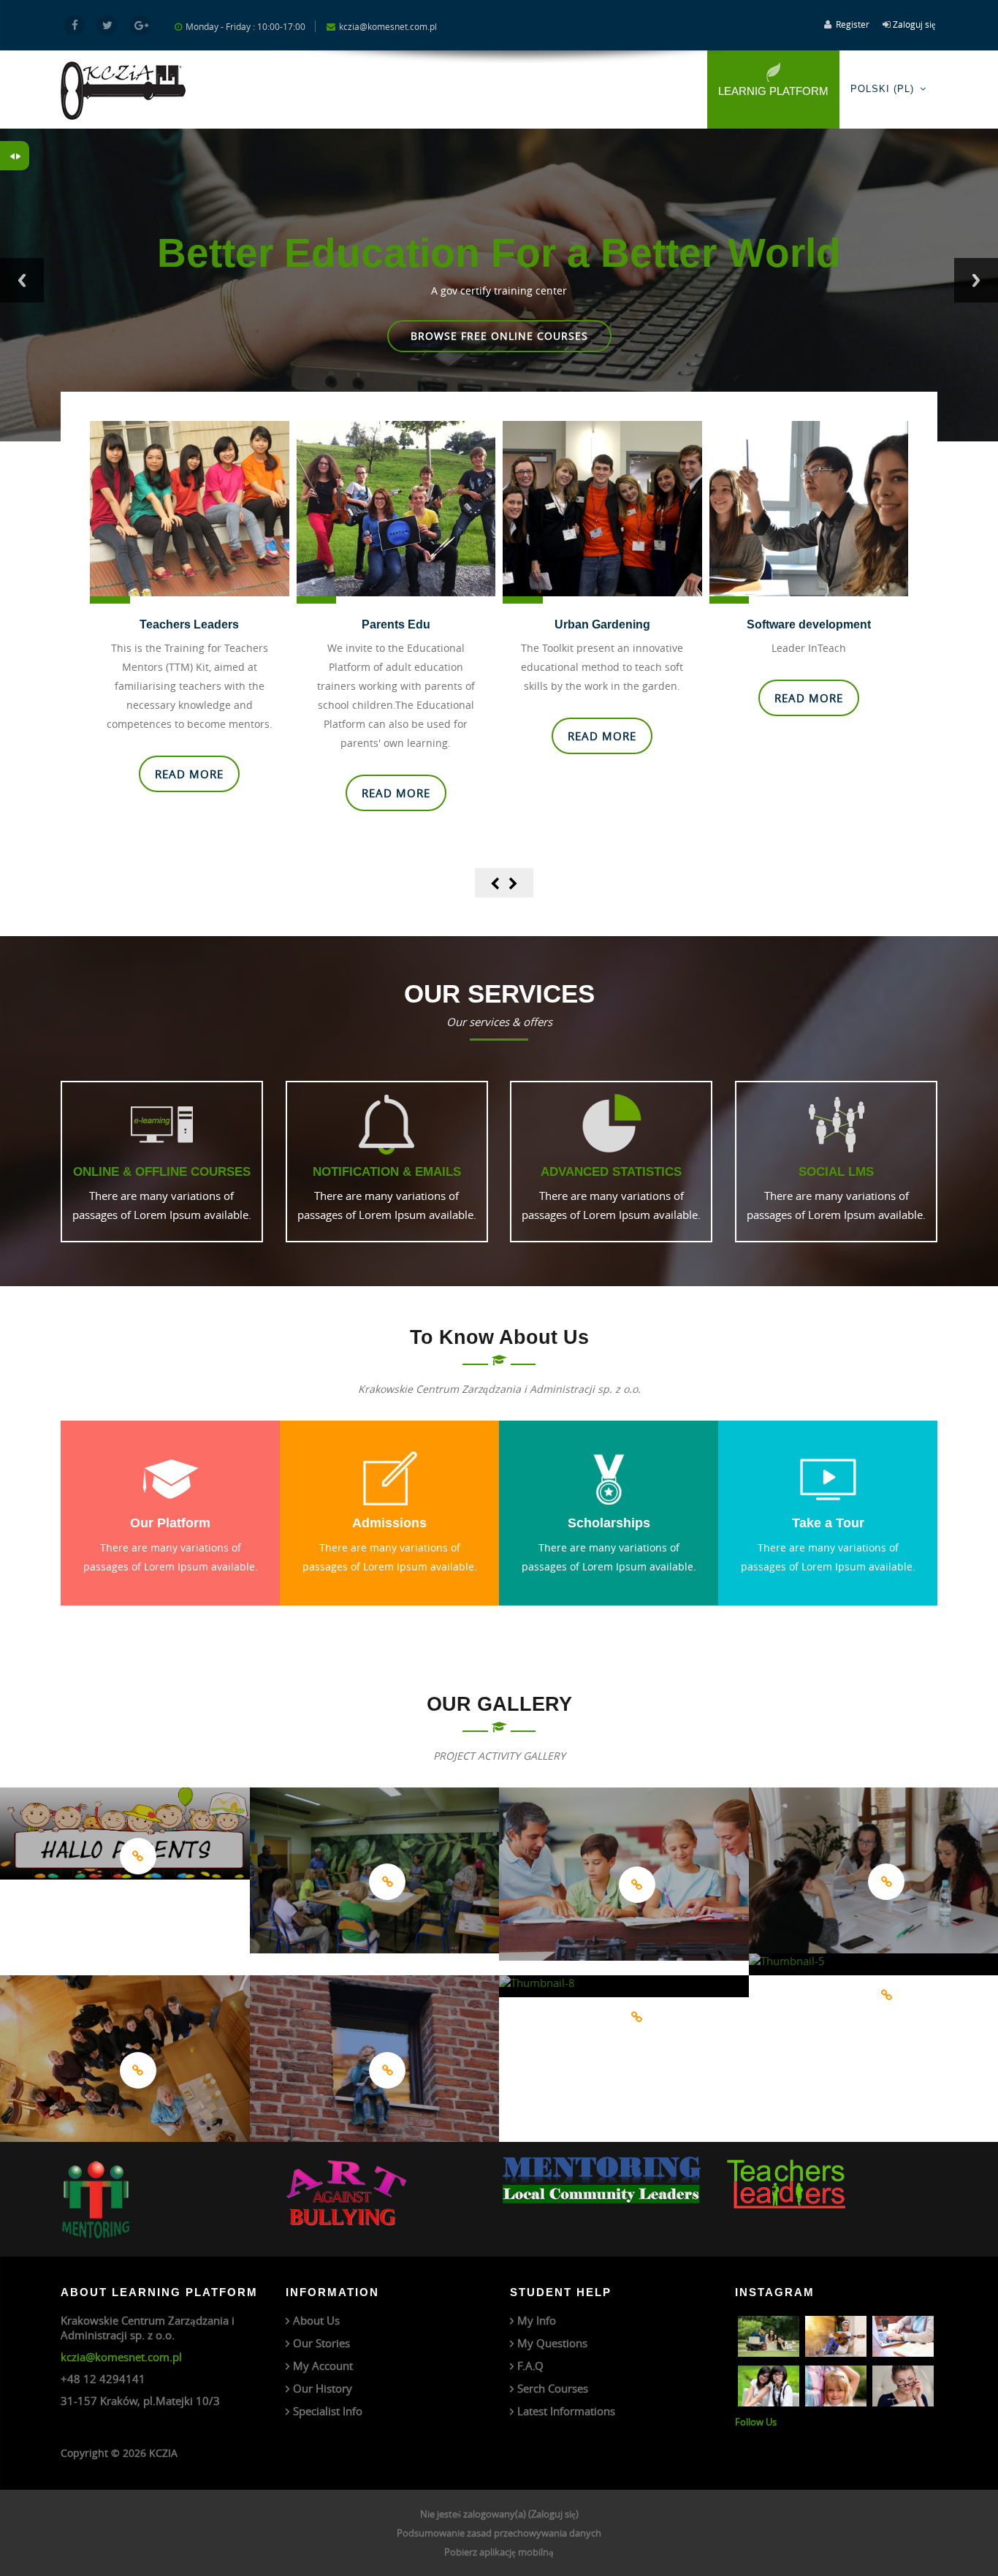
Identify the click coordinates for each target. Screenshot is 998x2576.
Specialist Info (328, 2411)
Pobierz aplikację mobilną (499, 2552)
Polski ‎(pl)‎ (882, 89)
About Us (316, 2320)
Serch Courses (553, 2388)
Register (853, 24)
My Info (537, 2320)
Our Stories (321, 2343)
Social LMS (836, 1171)
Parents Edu (190, 624)
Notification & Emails (387, 1171)
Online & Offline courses (162, 1171)
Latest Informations (566, 2411)
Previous (22, 280)
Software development (603, 624)
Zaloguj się (914, 24)
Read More (499, 336)
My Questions (552, 2343)
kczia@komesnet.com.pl (121, 2357)
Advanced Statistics (611, 1171)
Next (976, 280)
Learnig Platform (773, 91)
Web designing (809, 624)
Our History (323, 2388)
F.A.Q (530, 2366)
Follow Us (756, 2422)
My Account (323, 2366)
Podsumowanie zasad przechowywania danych (499, 2533)
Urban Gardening (396, 624)
